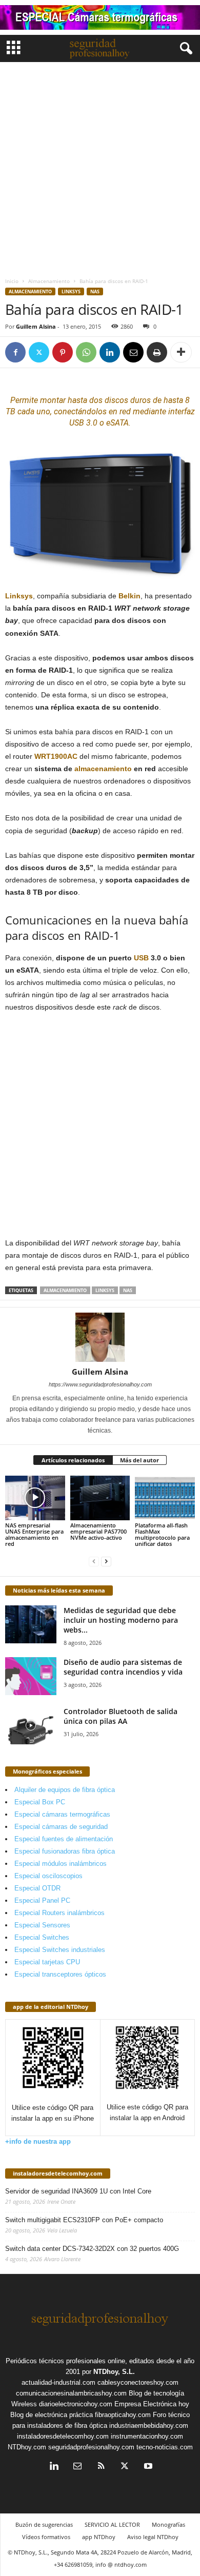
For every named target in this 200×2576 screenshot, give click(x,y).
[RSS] (101, 2467)
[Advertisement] (100, 167)
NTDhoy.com (27, 2447)
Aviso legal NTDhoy (153, 2537)
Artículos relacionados (73, 1460)
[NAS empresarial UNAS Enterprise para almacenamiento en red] (35, 1498)
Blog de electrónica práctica (52, 2415)
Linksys (71, 291)
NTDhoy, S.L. (114, 2372)
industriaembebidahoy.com (149, 2426)
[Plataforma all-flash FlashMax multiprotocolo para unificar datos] (165, 1498)
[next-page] (106, 1561)
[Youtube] (147, 2467)
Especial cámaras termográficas (62, 1814)
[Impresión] (157, 352)
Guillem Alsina (36, 326)
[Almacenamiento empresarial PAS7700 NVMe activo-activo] (100, 1498)
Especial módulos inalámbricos (61, 1864)
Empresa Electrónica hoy (152, 2404)
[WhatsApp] (86, 352)
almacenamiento (103, 769)
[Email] (133, 352)
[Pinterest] (63, 352)
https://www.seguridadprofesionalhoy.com (100, 1384)
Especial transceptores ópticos (60, 1974)
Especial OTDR (37, 1888)
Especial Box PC (40, 1802)
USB (141, 958)
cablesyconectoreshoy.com (138, 2382)
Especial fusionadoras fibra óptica (65, 1851)
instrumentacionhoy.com (147, 2436)
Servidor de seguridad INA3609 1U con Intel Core (78, 2191)
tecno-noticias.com (165, 2447)
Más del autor (139, 1460)
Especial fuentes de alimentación (64, 1839)
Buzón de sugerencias (44, 2524)
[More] (181, 352)
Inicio (12, 281)
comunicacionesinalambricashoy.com (71, 2393)
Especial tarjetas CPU (47, 1962)
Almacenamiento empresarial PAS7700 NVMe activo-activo (98, 1531)
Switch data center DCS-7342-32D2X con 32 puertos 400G (92, 2249)
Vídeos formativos (46, 2537)
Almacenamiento (49, 281)
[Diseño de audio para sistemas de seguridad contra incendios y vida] (31, 1676)
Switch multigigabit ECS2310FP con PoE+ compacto (84, 2220)
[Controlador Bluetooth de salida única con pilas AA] (31, 1726)
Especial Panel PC (42, 1900)
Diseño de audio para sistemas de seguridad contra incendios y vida (123, 1667)
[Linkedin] (110, 352)
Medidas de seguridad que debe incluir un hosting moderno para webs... (121, 1620)
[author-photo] (100, 1337)
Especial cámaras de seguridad (61, 1827)
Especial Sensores (42, 1925)
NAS (95, 291)
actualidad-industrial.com (58, 2382)
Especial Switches (42, 1937)
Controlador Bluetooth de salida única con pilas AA (121, 1716)
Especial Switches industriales (60, 1950)
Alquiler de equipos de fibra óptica (65, 1790)
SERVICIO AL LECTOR (112, 2524)
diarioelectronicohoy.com (76, 2404)
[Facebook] (15, 352)
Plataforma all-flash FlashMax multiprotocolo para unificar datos (162, 1534)
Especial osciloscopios (48, 1876)
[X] (39, 352)
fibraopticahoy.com (123, 2415)
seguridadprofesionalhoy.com (91, 2447)
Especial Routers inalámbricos (59, 1913)
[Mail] (77, 2467)
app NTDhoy (99, 2537)
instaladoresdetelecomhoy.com (58, 2173)
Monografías (168, 2524)
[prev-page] (94, 1561)
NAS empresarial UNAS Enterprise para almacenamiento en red (34, 1534)
